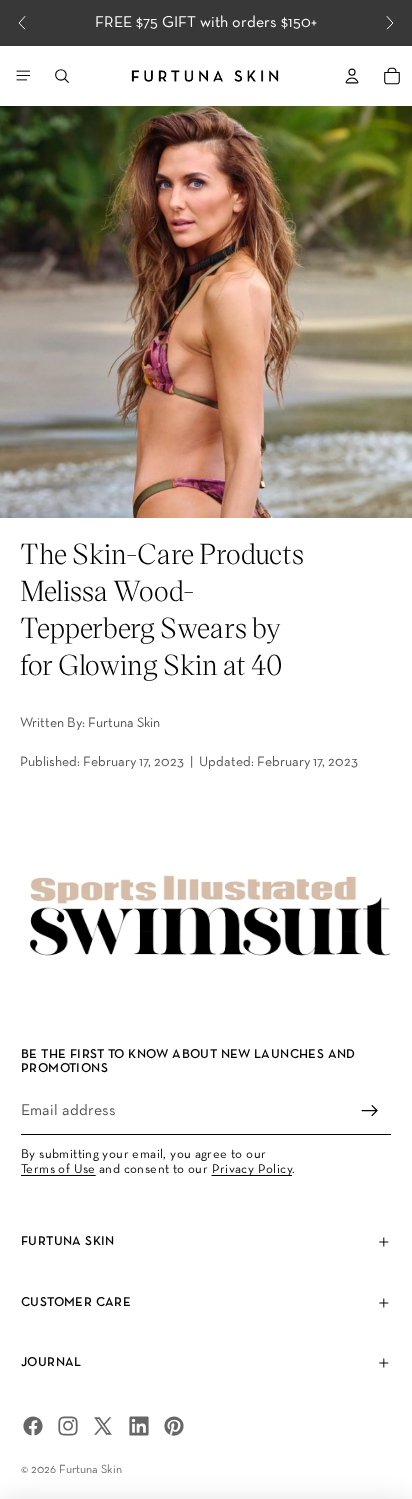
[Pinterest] (174, 1426)
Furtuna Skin (90, 1470)
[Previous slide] (22, 23)
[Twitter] (103, 1426)
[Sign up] (370, 1111)
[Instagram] (68, 1426)
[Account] (352, 76)
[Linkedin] (139, 1426)
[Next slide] (390, 23)
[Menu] (23, 76)
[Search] (62, 76)
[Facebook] (33, 1426)
